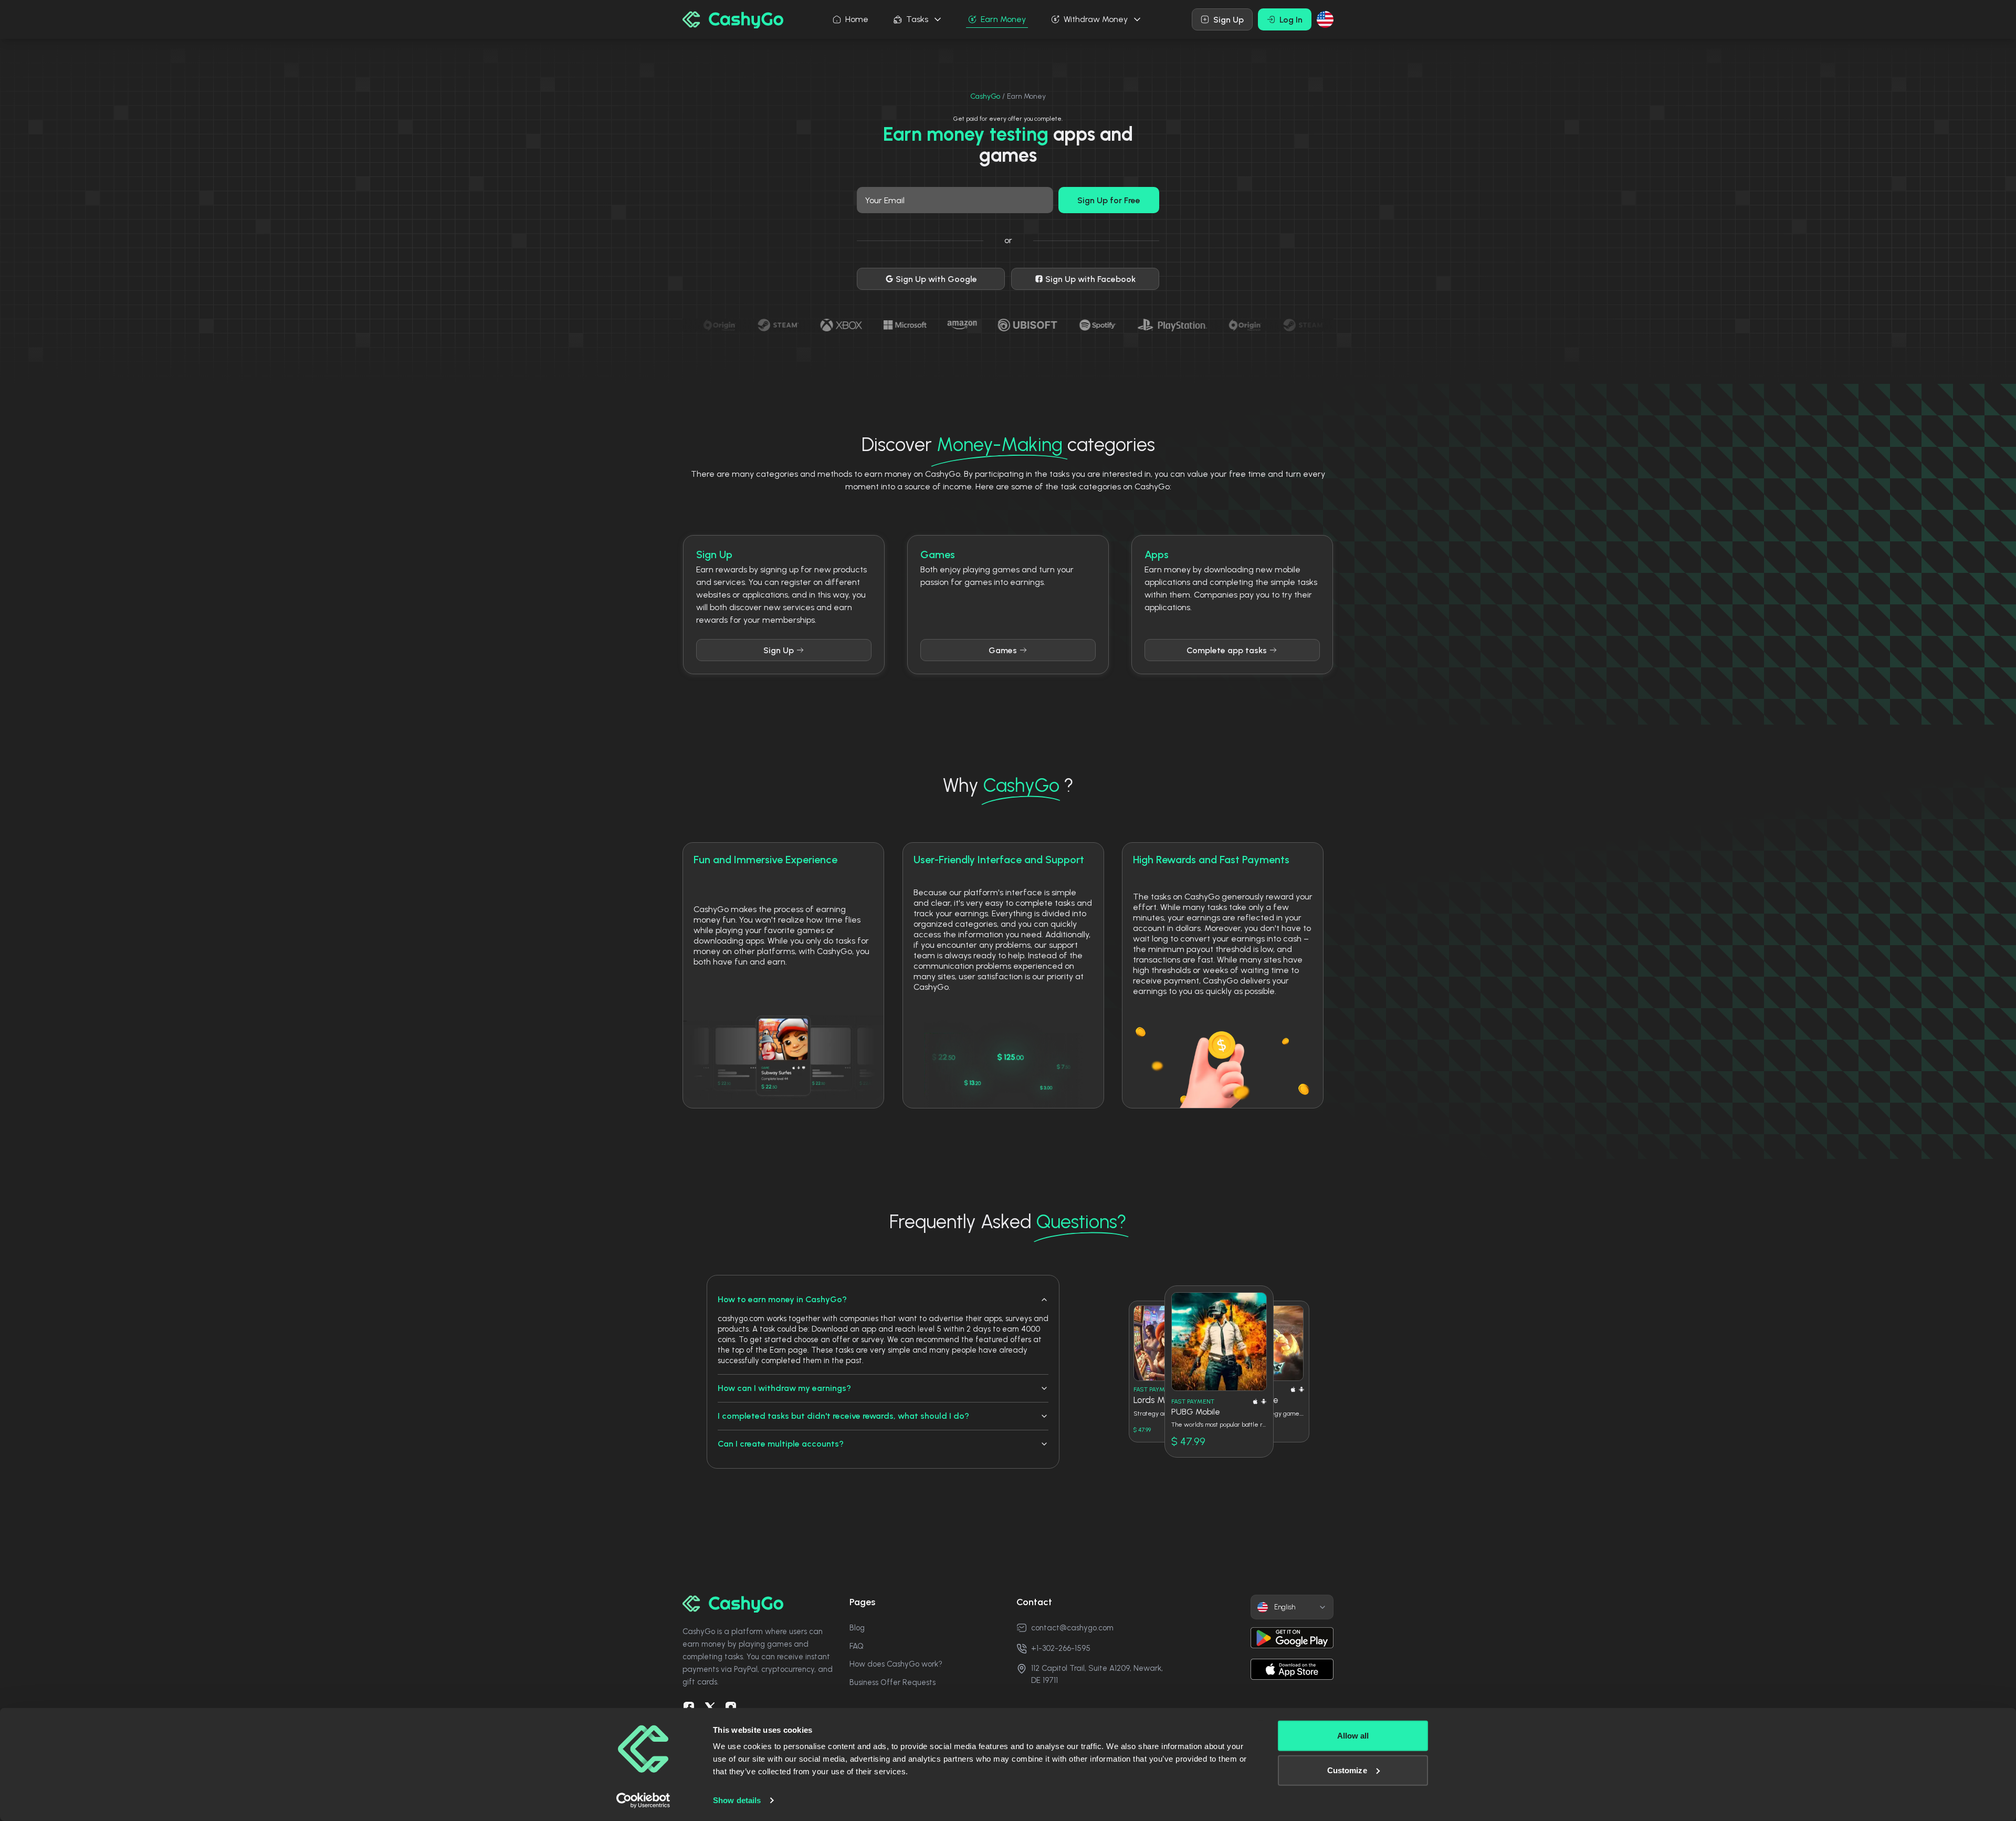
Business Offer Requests (892, 1682)
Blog (857, 1628)
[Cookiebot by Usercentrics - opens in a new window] (643, 1801)
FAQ (857, 1646)
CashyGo (985, 96)
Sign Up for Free (1109, 200)
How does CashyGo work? (896, 1664)
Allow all (1353, 1736)
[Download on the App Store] (1292, 1669)
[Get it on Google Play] (1292, 1638)
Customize (1347, 1770)
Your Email (885, 200)
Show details (737, 1800)
